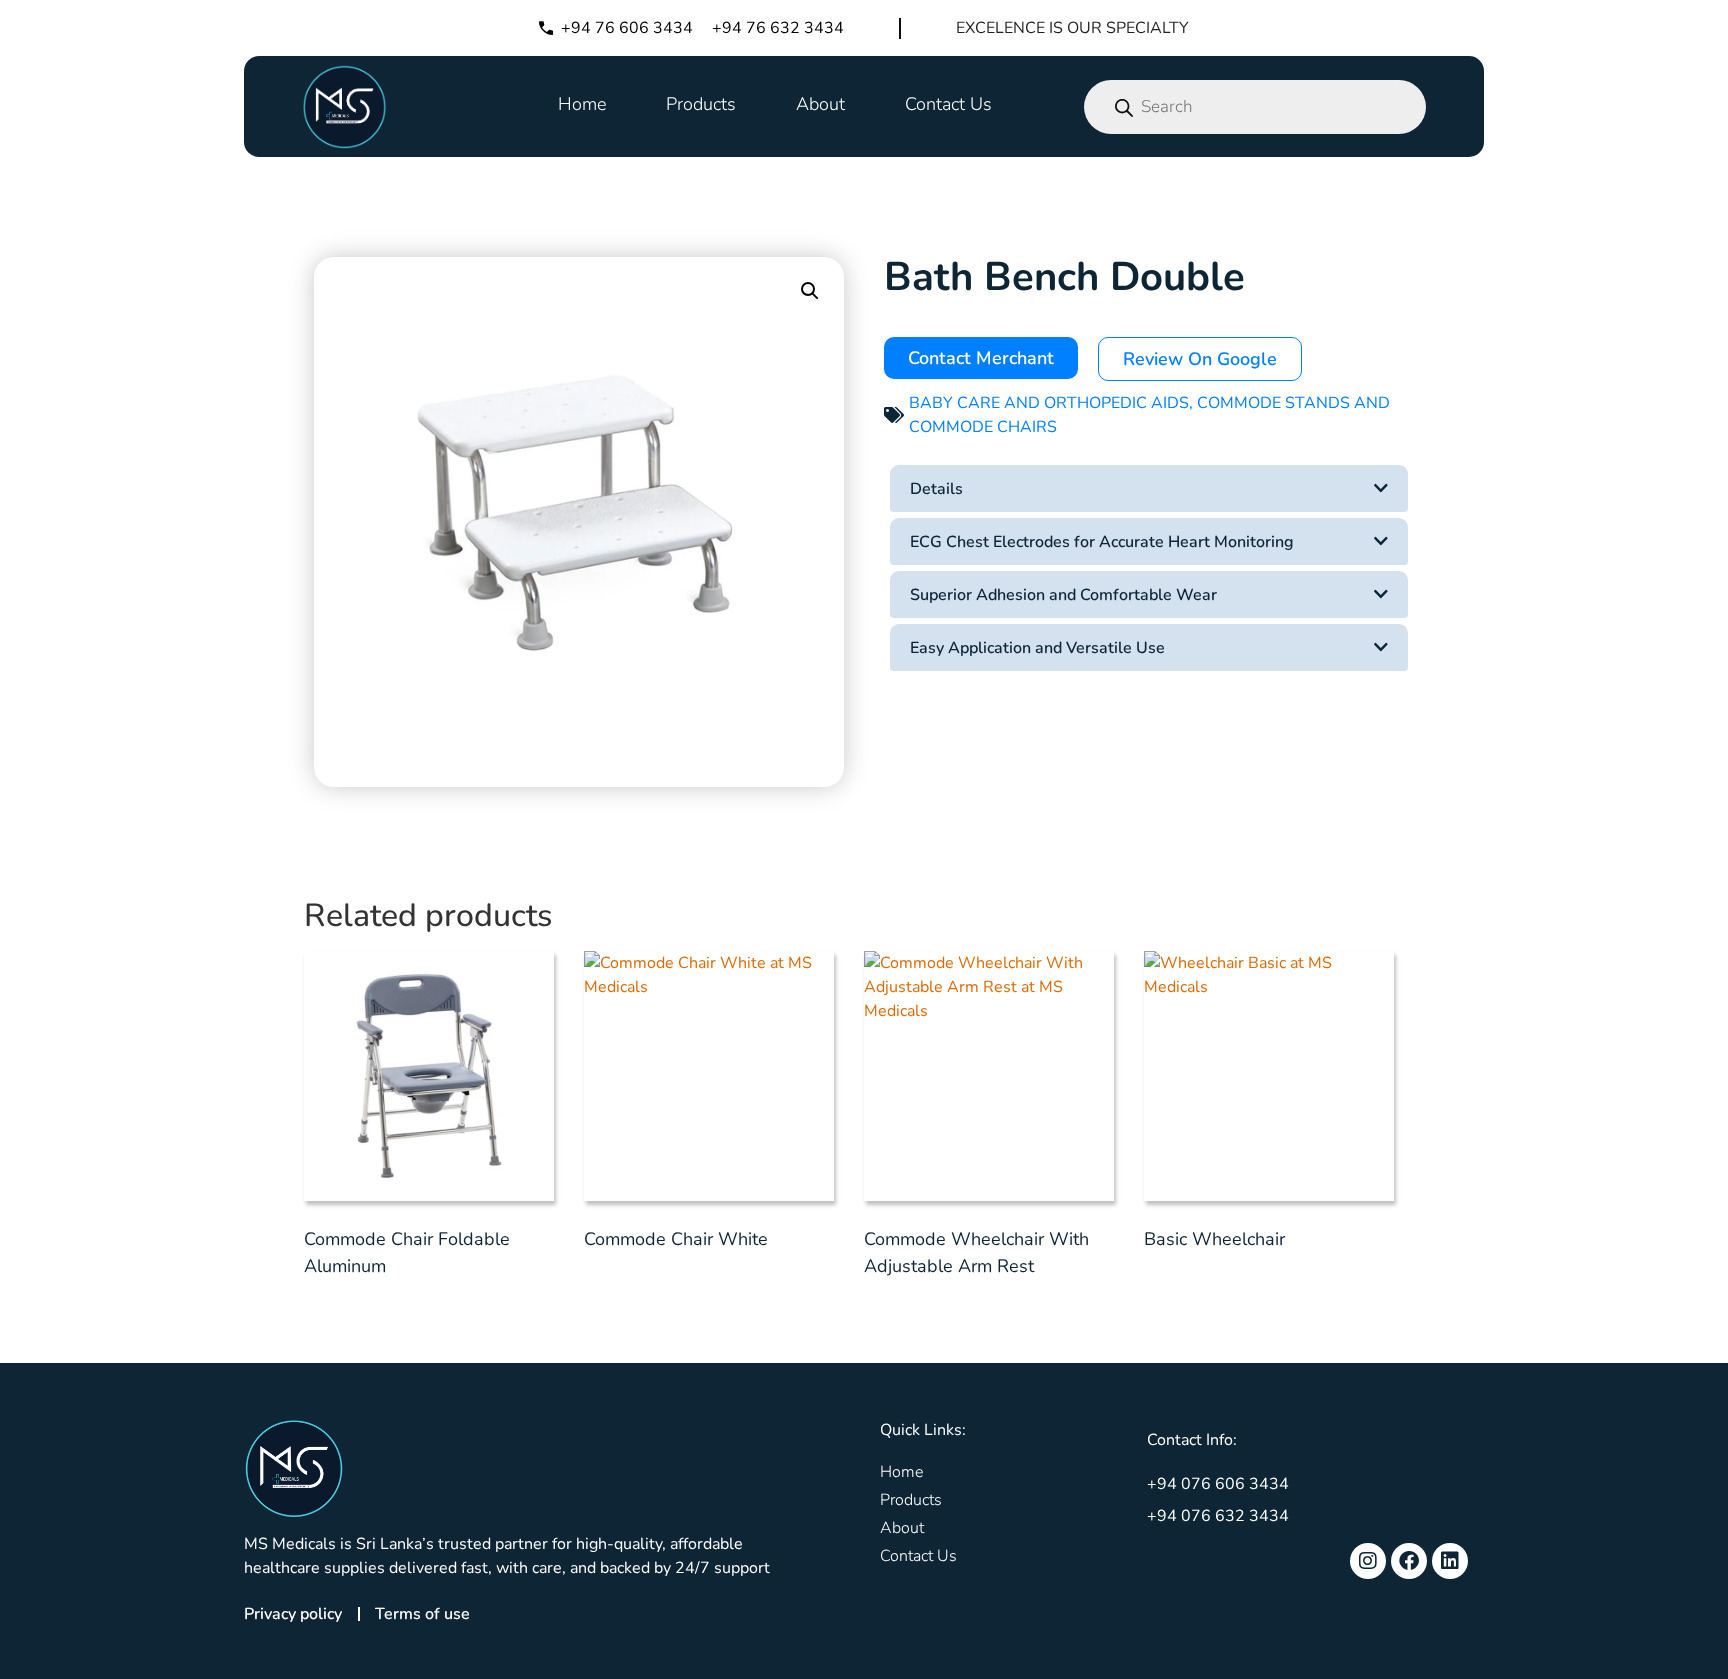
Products (701, 104)
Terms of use (422, 1614)
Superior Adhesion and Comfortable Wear (1063, 595)
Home (582, 104)
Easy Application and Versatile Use (1037, 648)
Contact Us (948, 104)
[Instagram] (1368, 1561)
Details (936, 489)
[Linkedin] (1450, 1561)
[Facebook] (1409, 1561)
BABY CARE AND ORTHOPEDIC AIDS (1049, 403)
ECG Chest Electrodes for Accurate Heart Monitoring (1102, 542)
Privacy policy (293, 1614)
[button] (810, 291)
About (820, 104)
